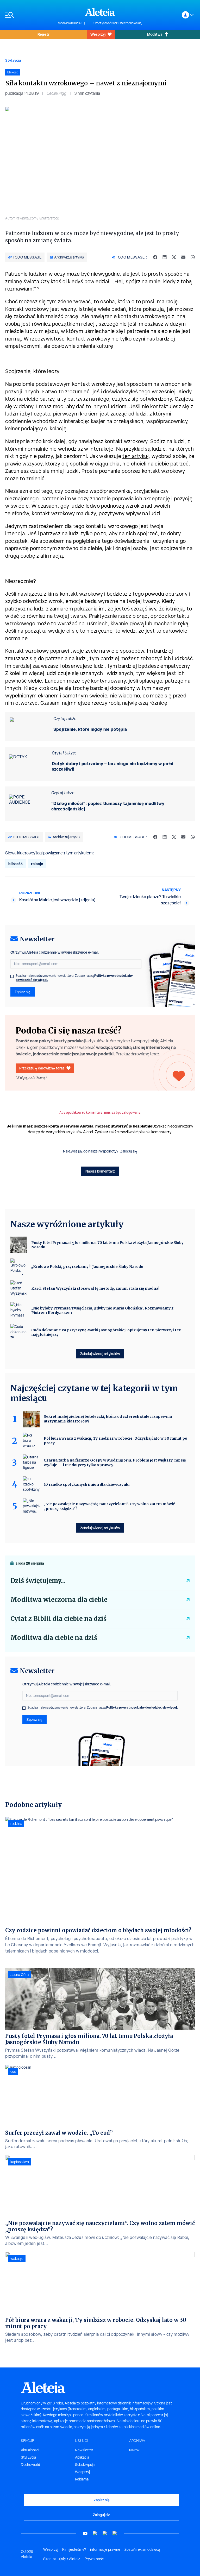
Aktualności (30, 2450)
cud (13, 2071)
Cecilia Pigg (57, 93)
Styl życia (13, 60)
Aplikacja (82, 2457)
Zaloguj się (129, 1151)
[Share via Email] (183, 257)
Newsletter (84, 2450)
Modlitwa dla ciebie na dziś (54, 1638)
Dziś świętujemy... (38, 1581)
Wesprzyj (98, 34)
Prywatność (94, 2559)
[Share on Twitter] (174, 257)
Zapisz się (23, 992)
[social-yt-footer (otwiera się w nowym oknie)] (85, 2533)
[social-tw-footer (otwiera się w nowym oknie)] (105, 2533)
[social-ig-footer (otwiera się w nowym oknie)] (115, 2533)
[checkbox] (12, 976)
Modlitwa (155, 34)
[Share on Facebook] (155, 257)
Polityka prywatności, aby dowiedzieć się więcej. (142, 1707)
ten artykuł (135, 456)
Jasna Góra (20, 1975)
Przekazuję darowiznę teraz (42, 1068)
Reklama (82, 2479)
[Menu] (29, 15)
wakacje (17, 2259)
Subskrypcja (85, 2465)
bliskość (15, 864)
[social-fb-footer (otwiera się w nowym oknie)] (95, 2533)
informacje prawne (105, 2549)
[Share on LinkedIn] (165, 257)
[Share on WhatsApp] (193, 257)
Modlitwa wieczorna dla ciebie (59, 1600)
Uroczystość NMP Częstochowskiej (118, 23)
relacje (37, 864)
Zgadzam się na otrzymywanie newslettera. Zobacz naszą (74, 978)
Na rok (134, 2450)
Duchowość (30, 2465)
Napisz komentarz (100, 1171)
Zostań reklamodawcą (142, 2549)
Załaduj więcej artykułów (100, 1354)
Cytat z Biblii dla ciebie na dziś (58, 1619)
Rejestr (43, 34)
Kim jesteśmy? (74, 2549)
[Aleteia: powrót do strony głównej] (100, 12)
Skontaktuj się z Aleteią (62, 2559)
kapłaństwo (20, 2162)
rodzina (16, 1824)
